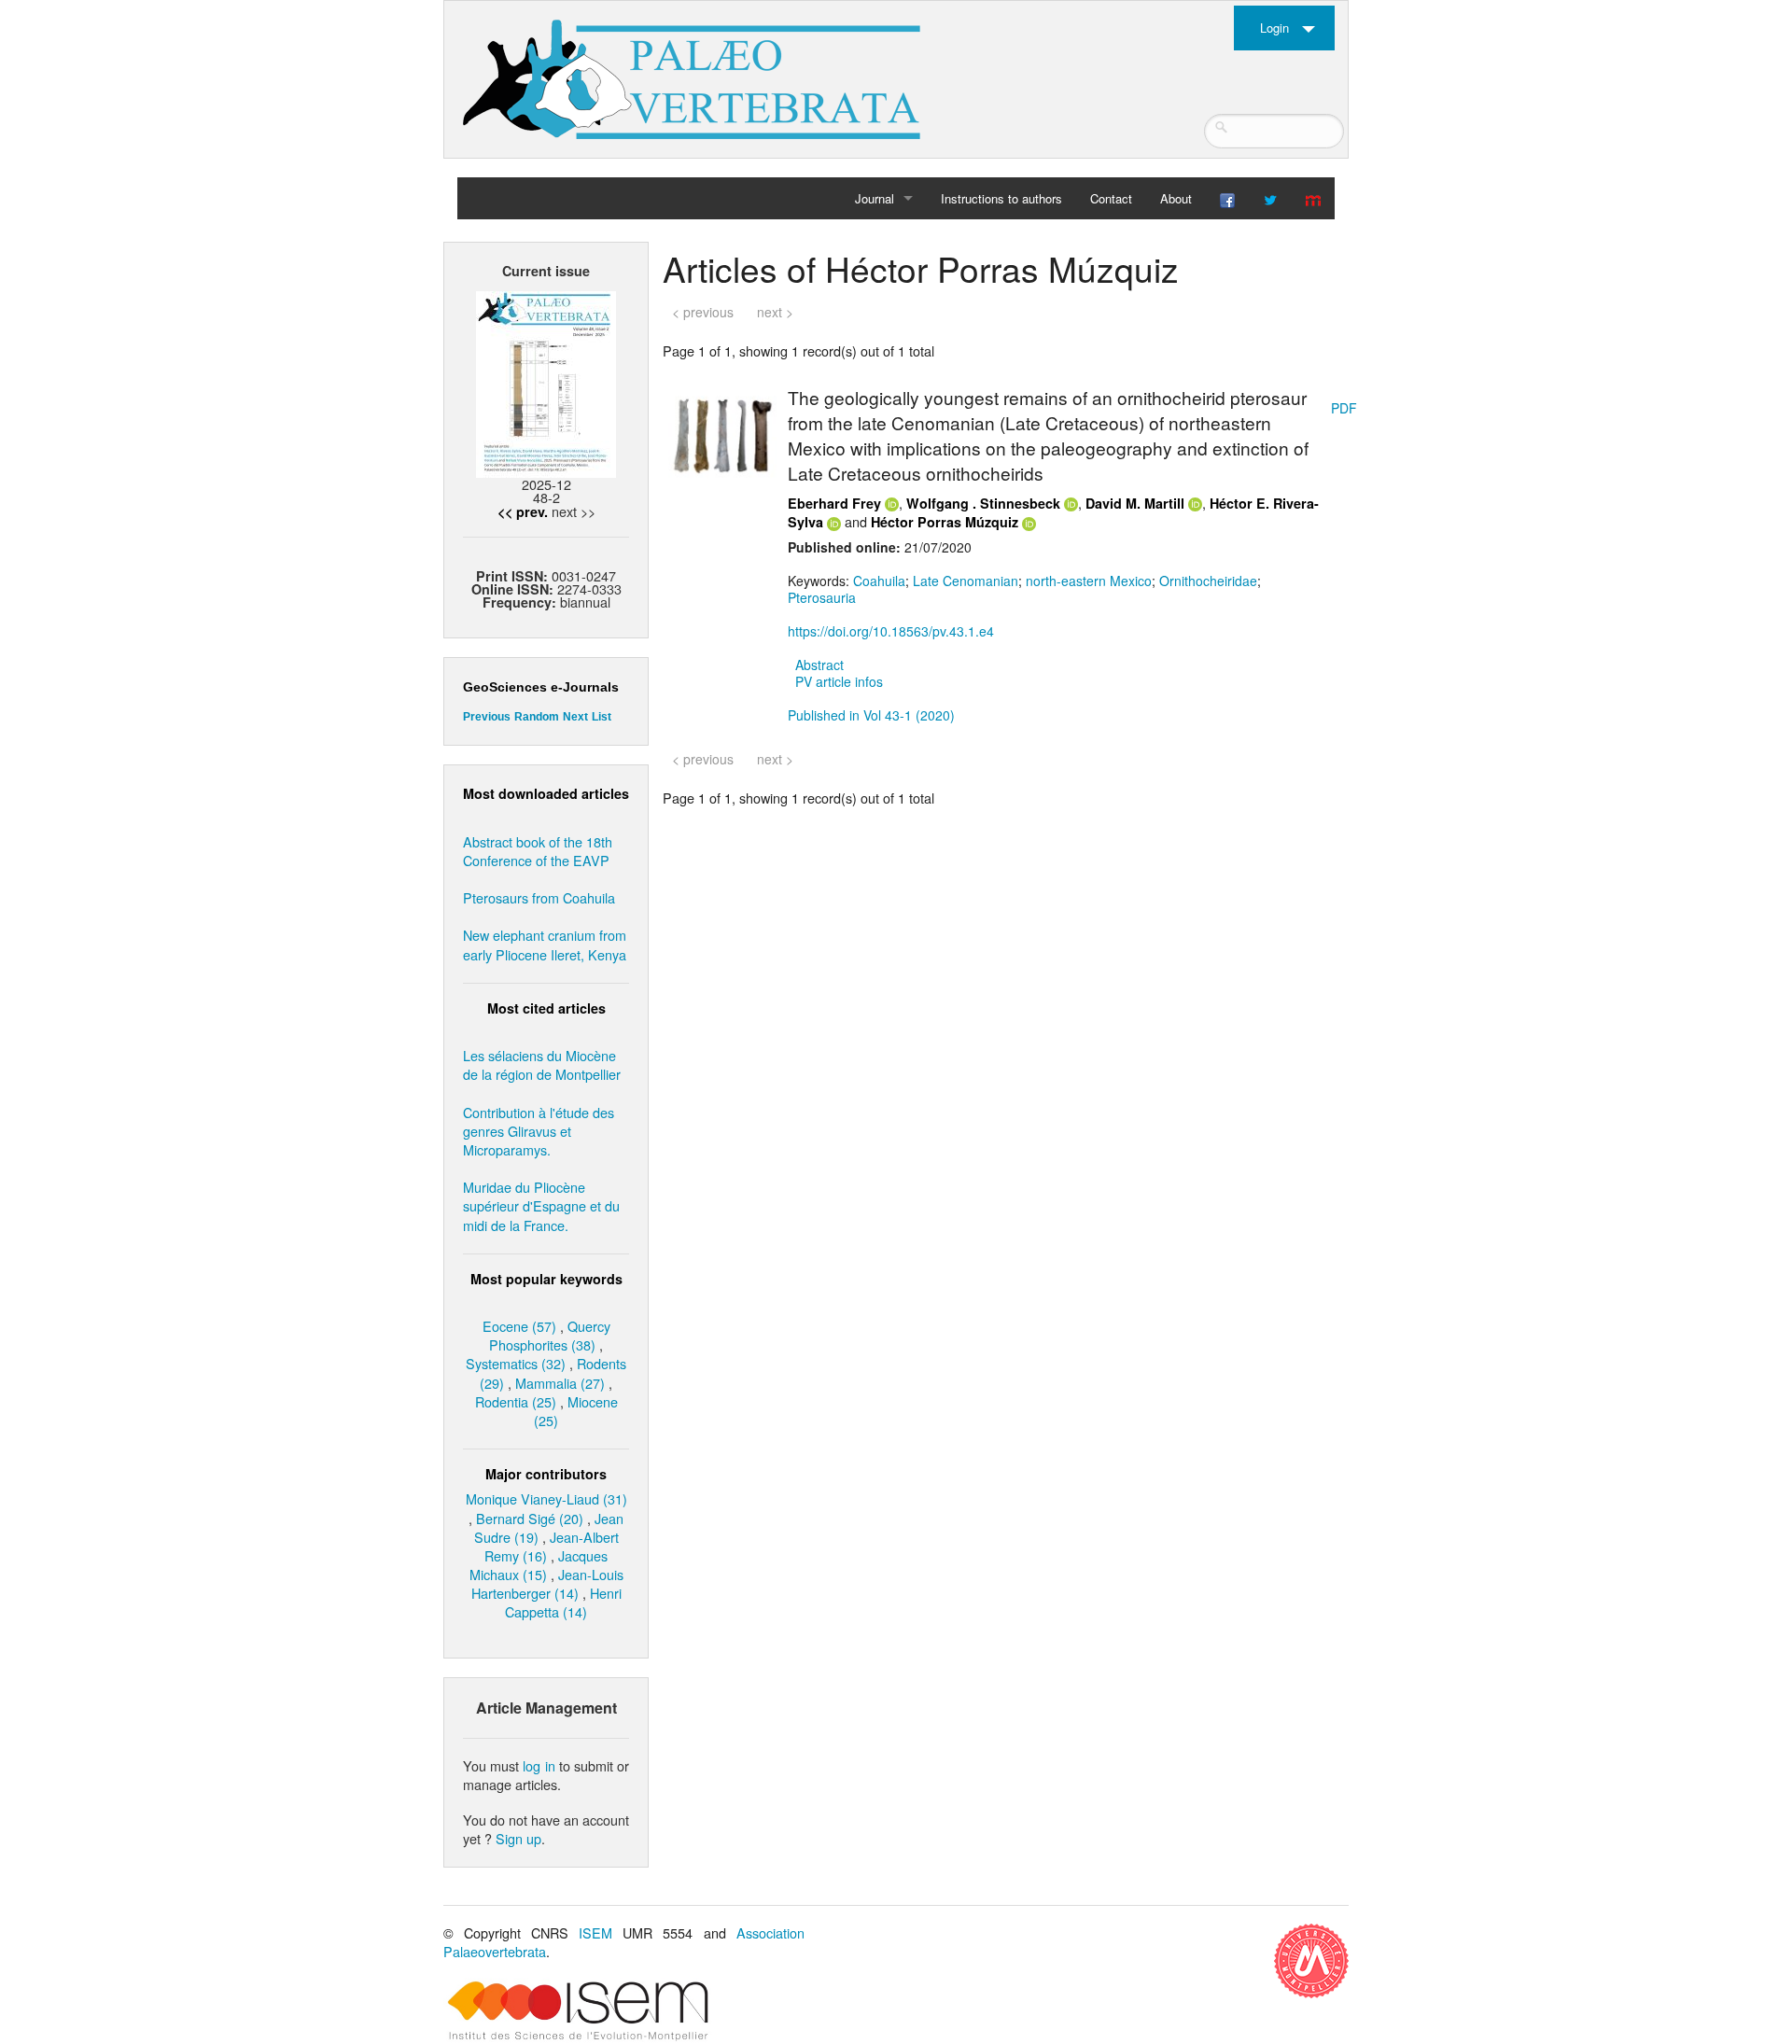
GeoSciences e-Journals (541, 687)
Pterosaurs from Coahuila (539, 897)
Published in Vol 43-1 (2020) (871, 715)
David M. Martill (1135, 503)
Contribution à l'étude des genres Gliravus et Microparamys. (539, 1131)
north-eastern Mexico (1089, 581)
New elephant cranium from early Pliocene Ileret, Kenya (545, 944)
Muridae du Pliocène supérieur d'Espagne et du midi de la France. (541, 1205)
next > (775, 312)
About (1176, 198)
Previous (487, 717)
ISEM (595, 1932)
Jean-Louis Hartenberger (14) (547, 1583)
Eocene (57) (519, 1326)
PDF (1344, 408)
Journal (875, 198)
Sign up (518, 1838)
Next (575, 717)
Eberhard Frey (834, 503)
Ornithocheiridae (1208, 581)
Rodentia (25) (516, 1401)
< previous (703, 312)
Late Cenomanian (966, 581)
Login (1274, 28)
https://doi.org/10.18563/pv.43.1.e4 (891, 631)
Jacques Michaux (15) (539, 1565)
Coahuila (879, 581)
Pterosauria (822, 597)
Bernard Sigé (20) (530, 1518)
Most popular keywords (546, 1279)
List (602, 717)
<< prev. (523, 511)
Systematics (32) (516, 1363)
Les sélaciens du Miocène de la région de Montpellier (542, 1064)
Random (537, 717)
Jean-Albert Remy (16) (552, 1546)
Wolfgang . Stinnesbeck (983, 503)
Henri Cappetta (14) (563, 1602)
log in (539, 1765)
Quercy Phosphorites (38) (550, 1335)
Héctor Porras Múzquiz (945, 522)
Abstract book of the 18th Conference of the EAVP (538, 851)
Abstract (819, 665)
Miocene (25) (576, 1411)
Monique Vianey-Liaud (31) (546, 1498)
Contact (1111, 198)
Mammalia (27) (560, 1383)
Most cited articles (546, 1008)
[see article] (722, 435)
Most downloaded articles (546, 793)
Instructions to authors (1001, 198)
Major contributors (546, 1474)
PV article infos (839, 681)
